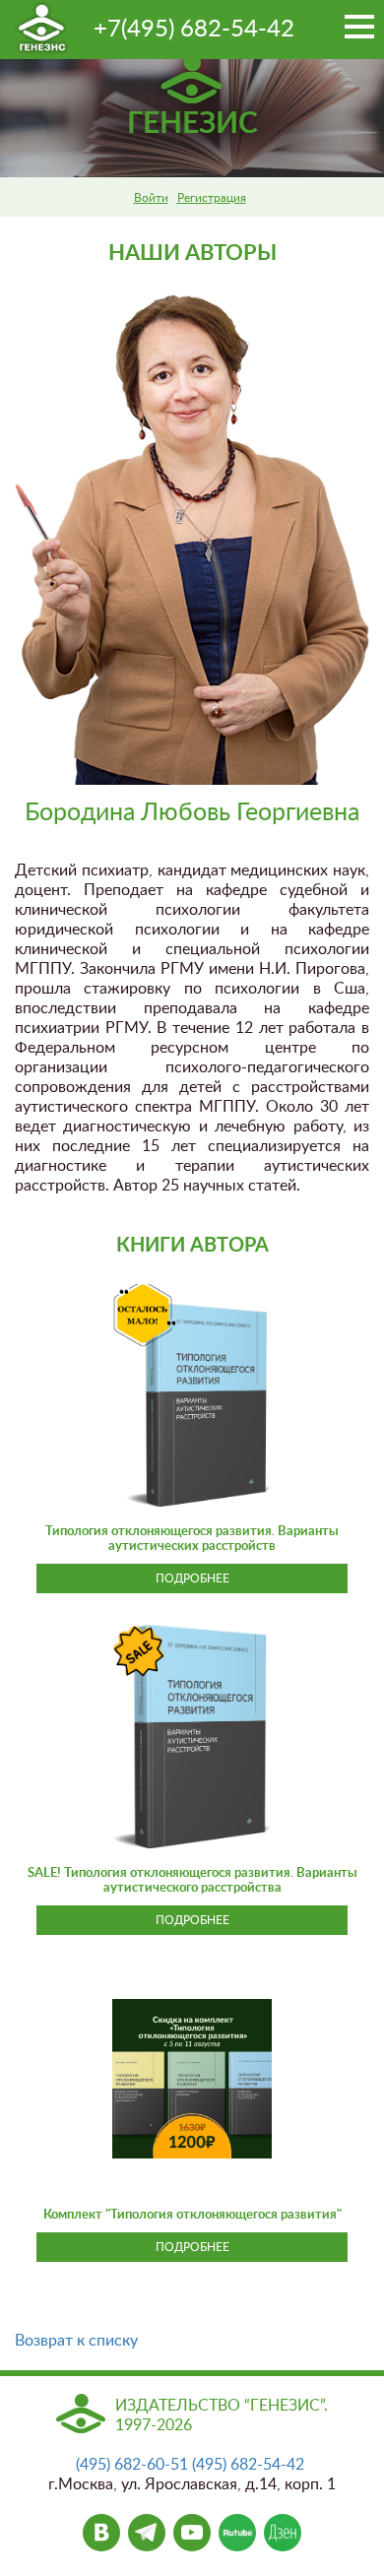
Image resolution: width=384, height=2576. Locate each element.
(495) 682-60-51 (132, 2465)
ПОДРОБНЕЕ (192, 1578)
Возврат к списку (76, 2341)
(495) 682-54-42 (248, 2465)
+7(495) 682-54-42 (194, 30)
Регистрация (212, 198)
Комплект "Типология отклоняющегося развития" (192, 2215)
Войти (151, 198)
